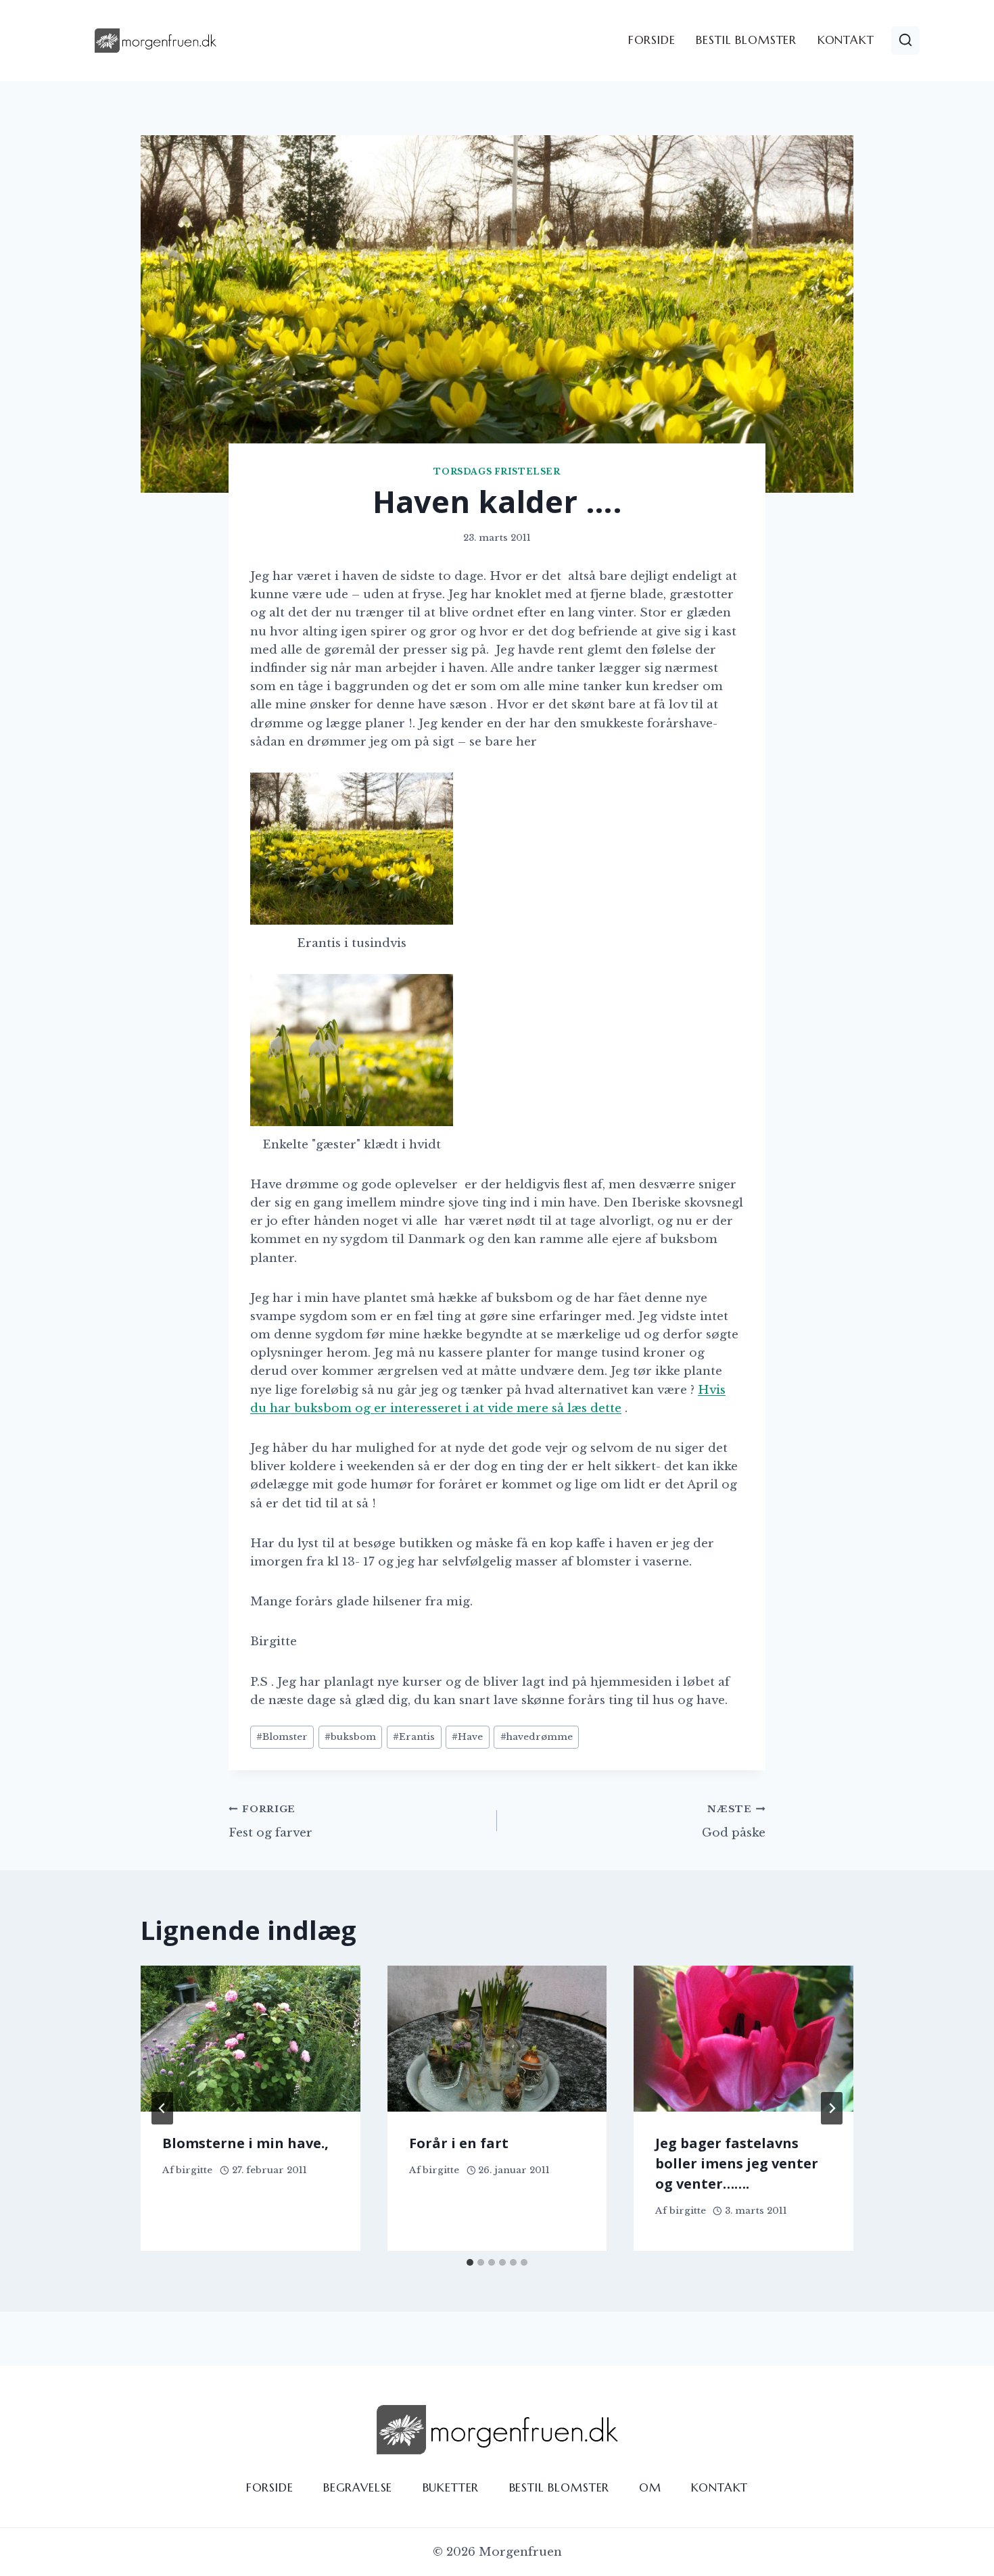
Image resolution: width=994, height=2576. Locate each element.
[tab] (470, 2262)
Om (650, 2487)
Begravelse (358, 2487)
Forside (652, 40)
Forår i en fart (459, 2143)
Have (467, 1737)
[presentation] (251, 2039)
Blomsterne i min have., (245, 2143)
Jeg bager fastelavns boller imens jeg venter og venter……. (737, 2163)
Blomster (282, 1737)
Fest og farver (270, 1822)
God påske (734, 1822)
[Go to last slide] (162, 2108)
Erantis (414, 1737)
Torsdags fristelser (497, 471)
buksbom (350, 1737)
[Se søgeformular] (905, 41)
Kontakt (846, 40)
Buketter (451, 2487)
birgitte (194, 2170)
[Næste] (832, 2108)
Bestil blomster (746, 40)
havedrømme (537, 1737)
